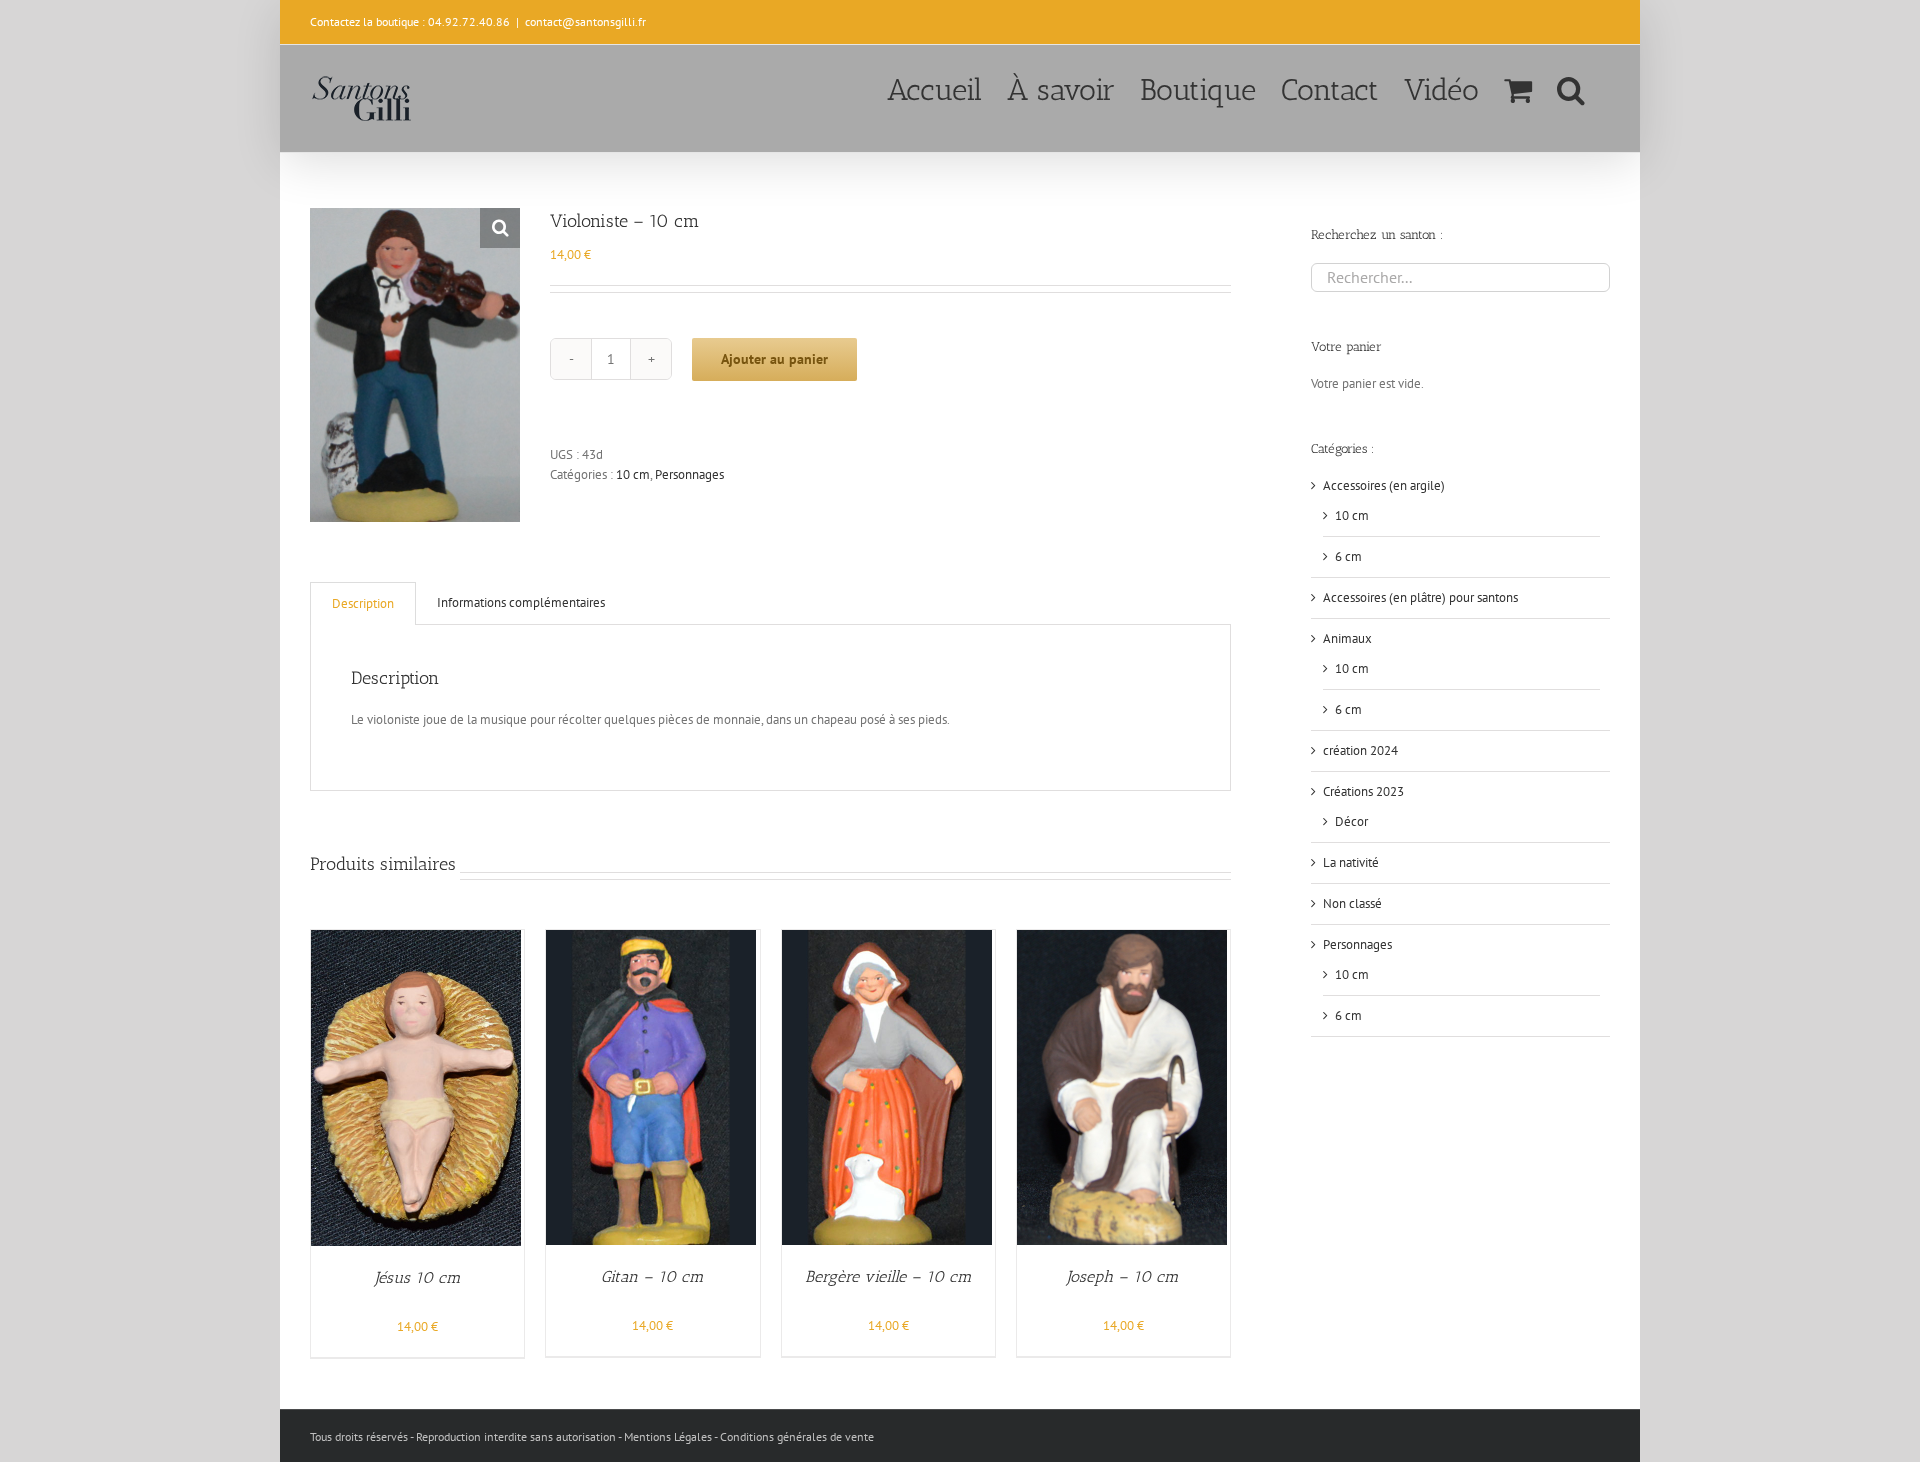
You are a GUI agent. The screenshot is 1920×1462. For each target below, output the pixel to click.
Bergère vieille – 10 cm (888, 1276)
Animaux (1347, 638)
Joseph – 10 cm (1123, 1276)
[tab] (363, 603)
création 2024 (1360, 750)
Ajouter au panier (774, 359)
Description (363, 603)
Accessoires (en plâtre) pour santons (1420, 597)
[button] (1571, 88)
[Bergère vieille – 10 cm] (887, 939)
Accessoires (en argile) (1384, 485)
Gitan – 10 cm (652, 1276)
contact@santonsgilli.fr (585, 21)
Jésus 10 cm (418, 1277)
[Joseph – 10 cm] (1122, 939)
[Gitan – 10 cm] (651, 939)
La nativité (1351, 862)
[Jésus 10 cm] (416, 939)
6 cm (1348, 556)
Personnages (689, 474)
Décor (1351, 821)
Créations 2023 (1363, 791)
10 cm (633, 474)
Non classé (1352, 903)
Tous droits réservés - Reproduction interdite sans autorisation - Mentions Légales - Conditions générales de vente (592, 1436)
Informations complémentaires (521, 602)
